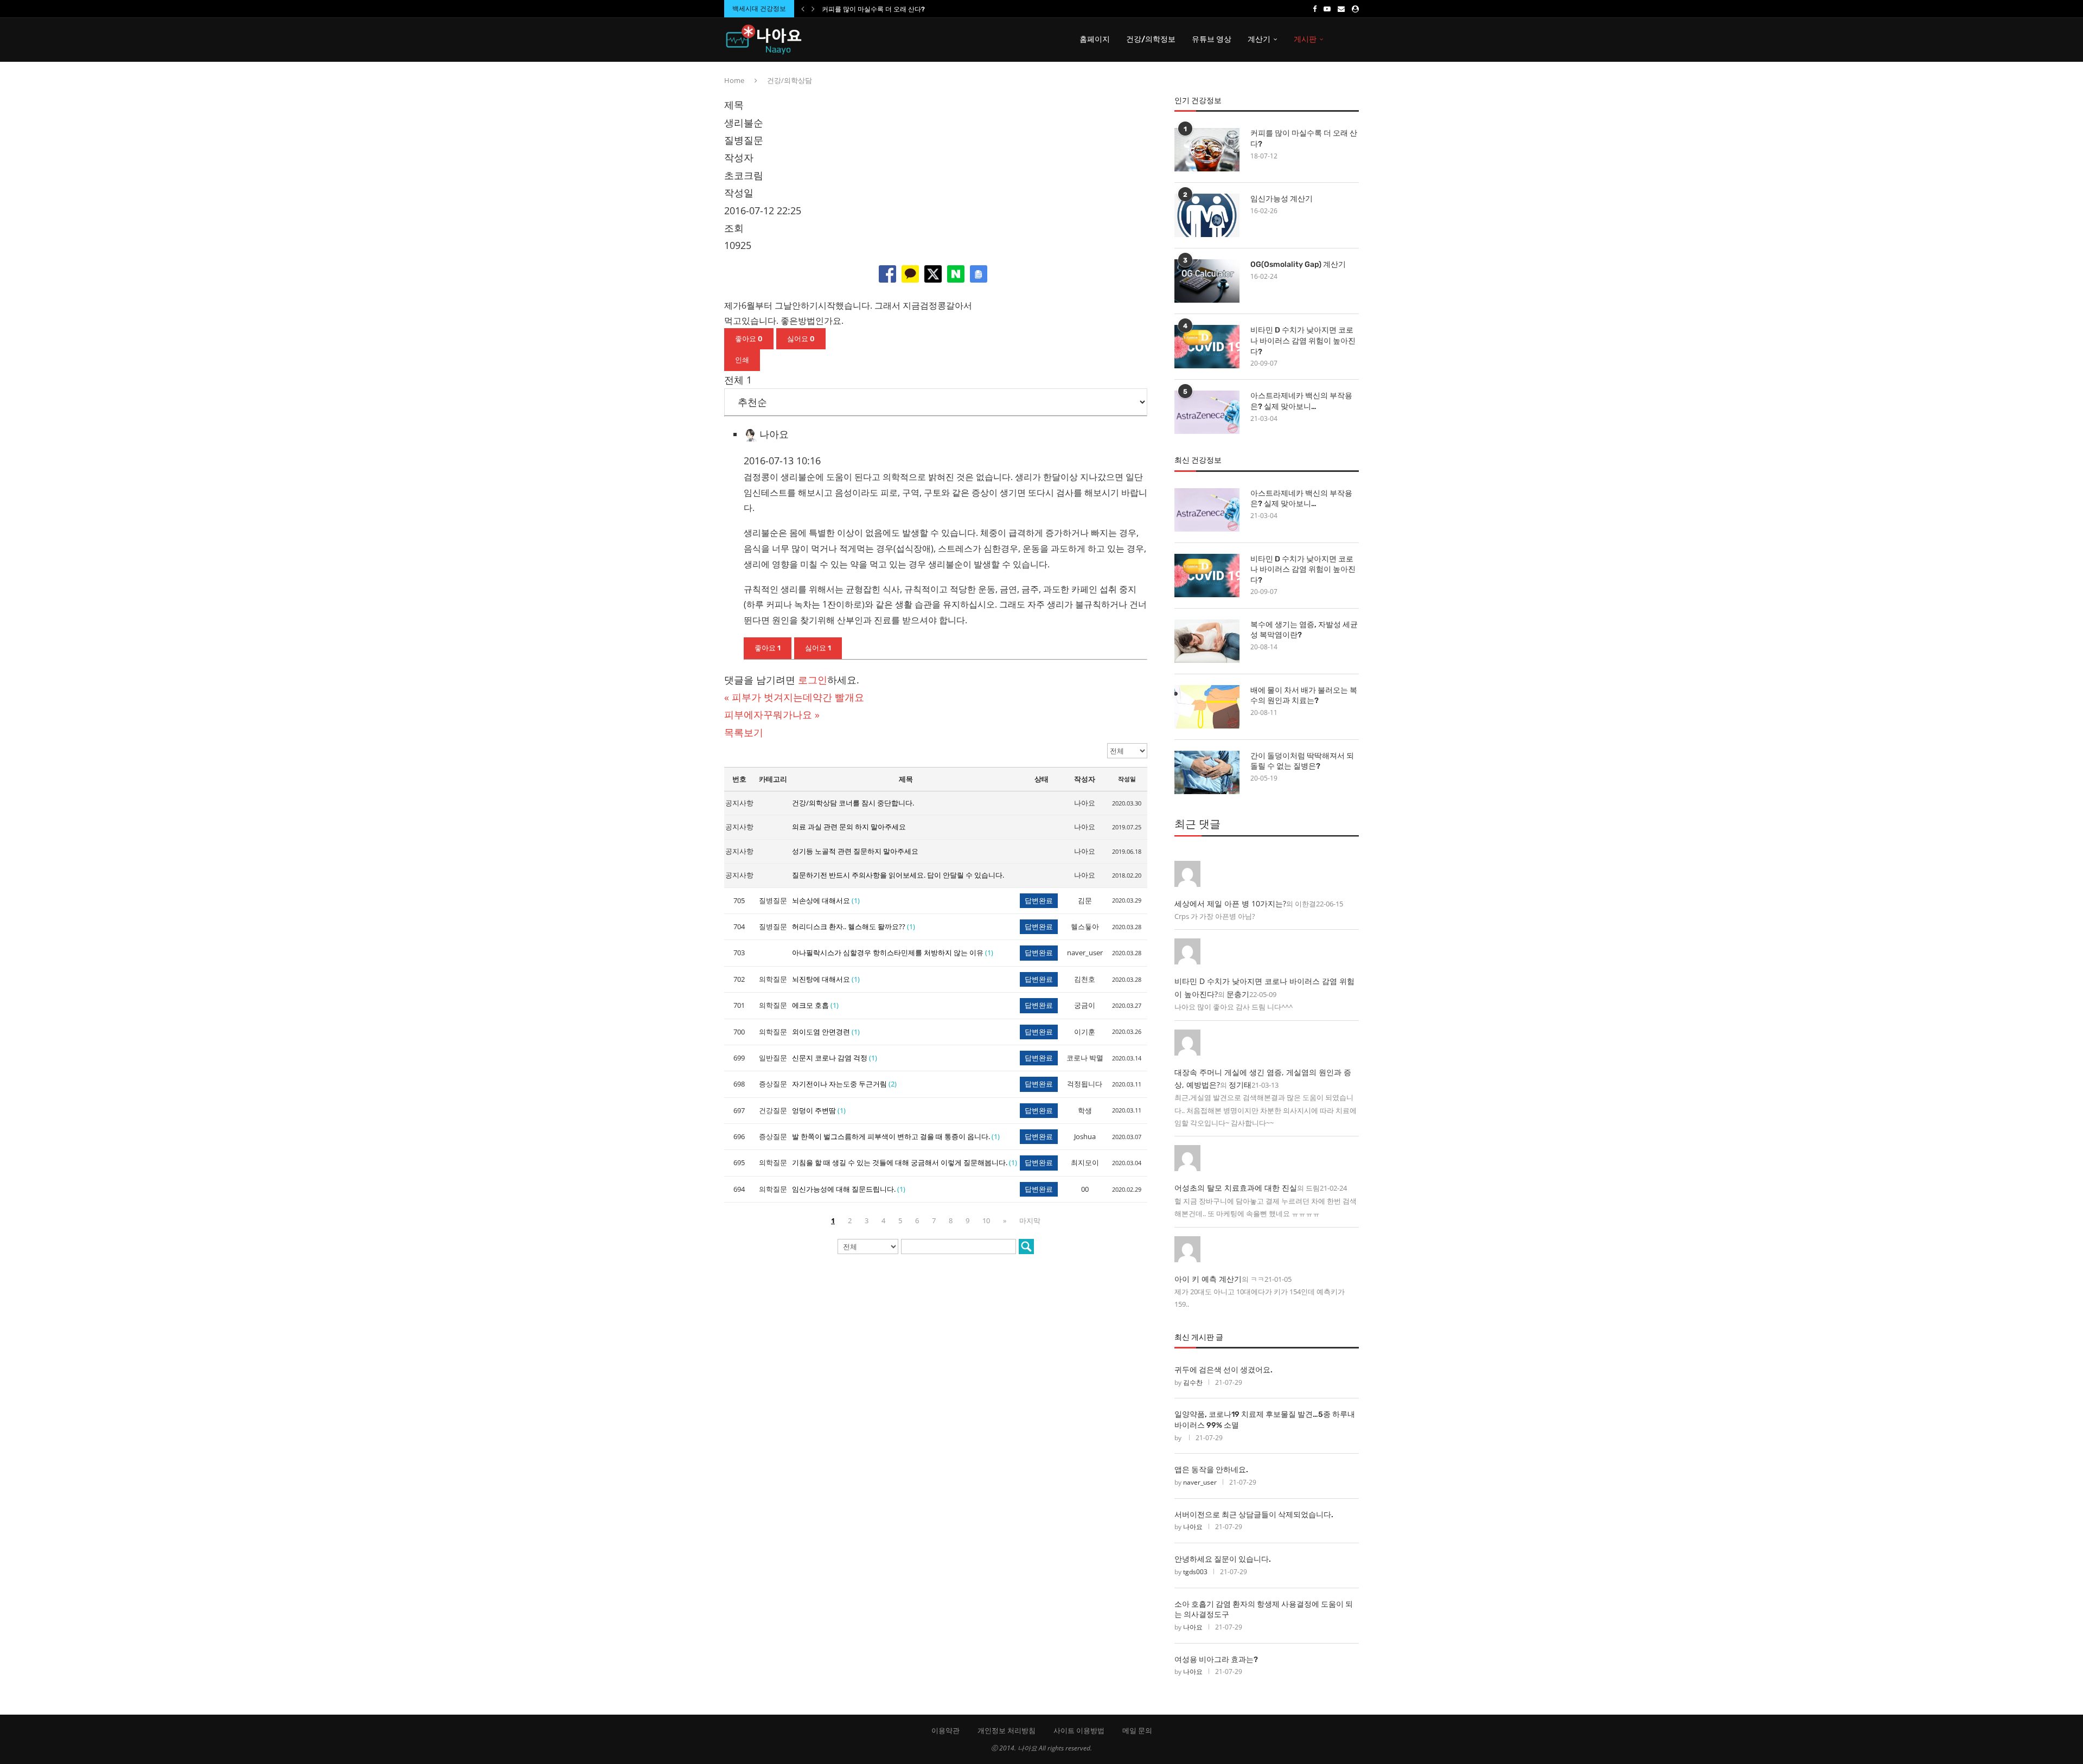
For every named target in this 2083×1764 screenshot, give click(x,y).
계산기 (1259, 39)
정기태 (1240, 1085)
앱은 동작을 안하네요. (1211, 1470)
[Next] (813, 9)
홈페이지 (1095, 39)
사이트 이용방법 (1079, 1730)
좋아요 (749, 339)
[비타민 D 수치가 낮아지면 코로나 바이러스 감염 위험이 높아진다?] (1207, 347)
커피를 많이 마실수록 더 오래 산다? (873, 9)
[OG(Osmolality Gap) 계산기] (1207, 281)
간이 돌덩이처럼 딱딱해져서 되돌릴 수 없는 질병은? (1302, 761)
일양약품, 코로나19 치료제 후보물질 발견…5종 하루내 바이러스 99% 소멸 (1265, 1420)
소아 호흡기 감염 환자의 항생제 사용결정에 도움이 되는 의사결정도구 (1264, 1610)
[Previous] (803, 9)
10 (986, 1220)
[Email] (1341, 9)
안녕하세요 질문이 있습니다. (1223, 1559)
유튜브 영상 (1212, 39)
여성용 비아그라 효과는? (1216, 1660)
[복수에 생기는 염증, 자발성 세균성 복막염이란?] (1207, 641)
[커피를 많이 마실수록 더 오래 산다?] (1207, 150)
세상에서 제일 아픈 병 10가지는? (1230, 903)
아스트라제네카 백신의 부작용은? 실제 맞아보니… (1301, 401)
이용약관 (945, 1730)
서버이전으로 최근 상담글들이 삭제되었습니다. (1254, 1515)
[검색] (1026, 1247)
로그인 (813, 680)
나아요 (1193, 1527)
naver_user (1200, 1482)
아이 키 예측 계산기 (1208, 1279)
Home (734, 80)
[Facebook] (1315, 9)
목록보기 (744, 732)
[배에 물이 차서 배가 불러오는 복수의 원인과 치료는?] (1207, 707)
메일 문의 (1137, 1730)
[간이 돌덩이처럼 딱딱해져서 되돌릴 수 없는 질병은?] (1207, 772)
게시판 (1305, 39)
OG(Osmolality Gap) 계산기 (1298, 264)
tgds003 (1195, 1572)
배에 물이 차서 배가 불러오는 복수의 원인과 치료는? (1304, 696)
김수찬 (1193, 1382)
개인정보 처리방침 (1007, 1730)
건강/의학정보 (1151, 39)
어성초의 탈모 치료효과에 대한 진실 (1236, 1188)
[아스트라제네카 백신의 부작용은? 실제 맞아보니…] (1207, 412)
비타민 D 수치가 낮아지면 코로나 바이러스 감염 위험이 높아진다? (1303, 341)
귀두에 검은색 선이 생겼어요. (1223, 1370)
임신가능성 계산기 (1282, 199)
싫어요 (801, 339)
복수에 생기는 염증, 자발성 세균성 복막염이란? (1304, 630)
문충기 (1238, 994)
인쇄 (742, 360)
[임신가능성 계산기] (1207, 215)
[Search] (1353, 40)
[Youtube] (1327, 9)
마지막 (1030, 1220)
